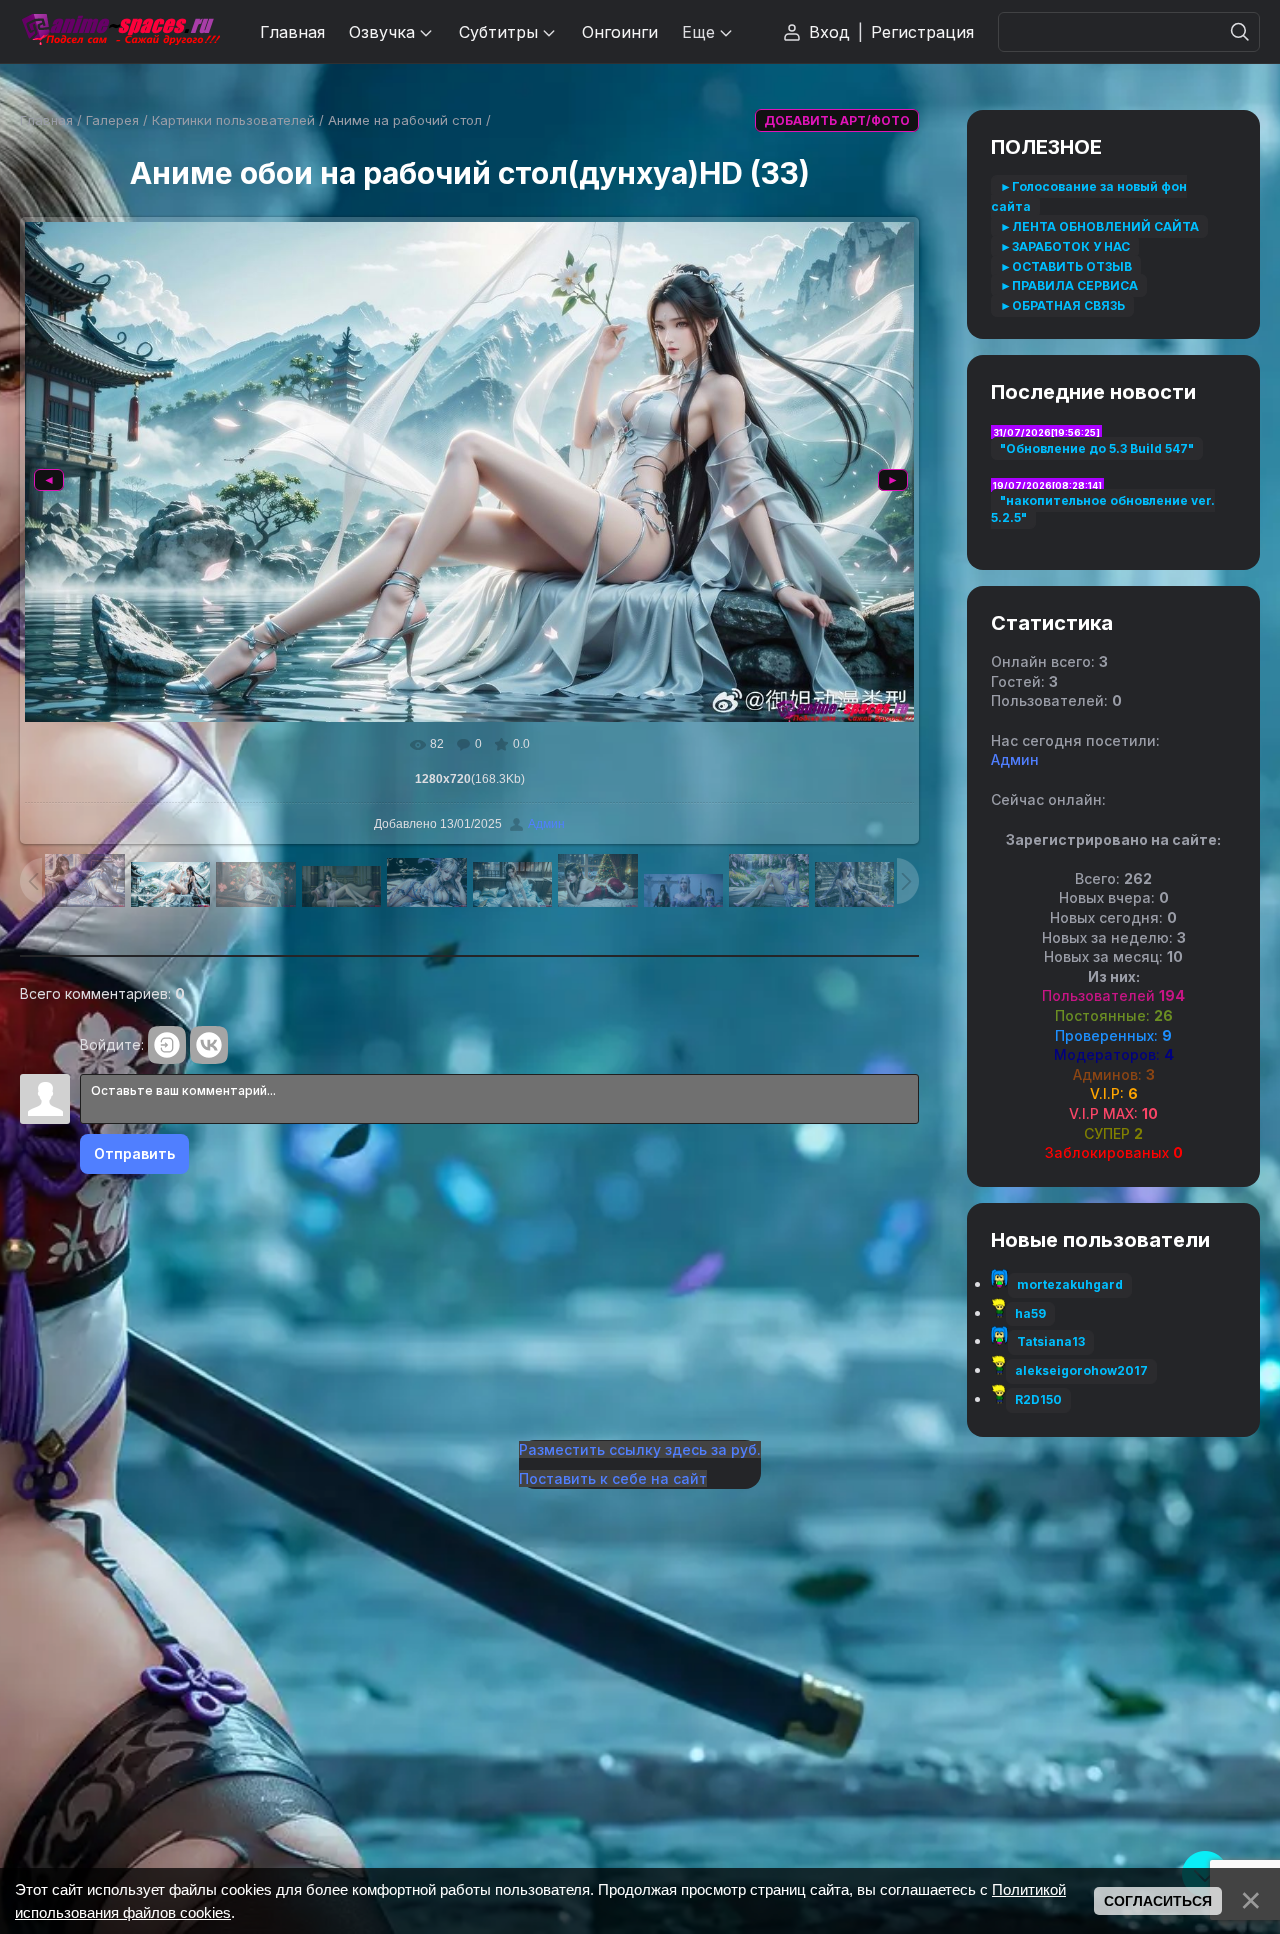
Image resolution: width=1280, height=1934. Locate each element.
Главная (46, 120)
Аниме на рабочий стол (405, 120)
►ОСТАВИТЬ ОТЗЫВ (1066, 266)
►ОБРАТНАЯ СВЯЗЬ (1062, 305)
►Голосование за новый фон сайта (1089, 196)
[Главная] (120, 31)
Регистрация (922, 32)
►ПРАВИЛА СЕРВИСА (1069, 285)
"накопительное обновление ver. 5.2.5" (1103, 509)
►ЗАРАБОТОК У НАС (1065, 246)
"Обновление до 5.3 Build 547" (1097, 448)
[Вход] (167, 1045)
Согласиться (1158, 1901)
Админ (546, 824)
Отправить (134, 1153)
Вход (829, 32)
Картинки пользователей (233, 120)
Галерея (112, 120)
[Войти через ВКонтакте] (209, 1045)
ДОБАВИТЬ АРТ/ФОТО (837, 120)
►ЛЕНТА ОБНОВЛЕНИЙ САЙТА (1099, 226)
